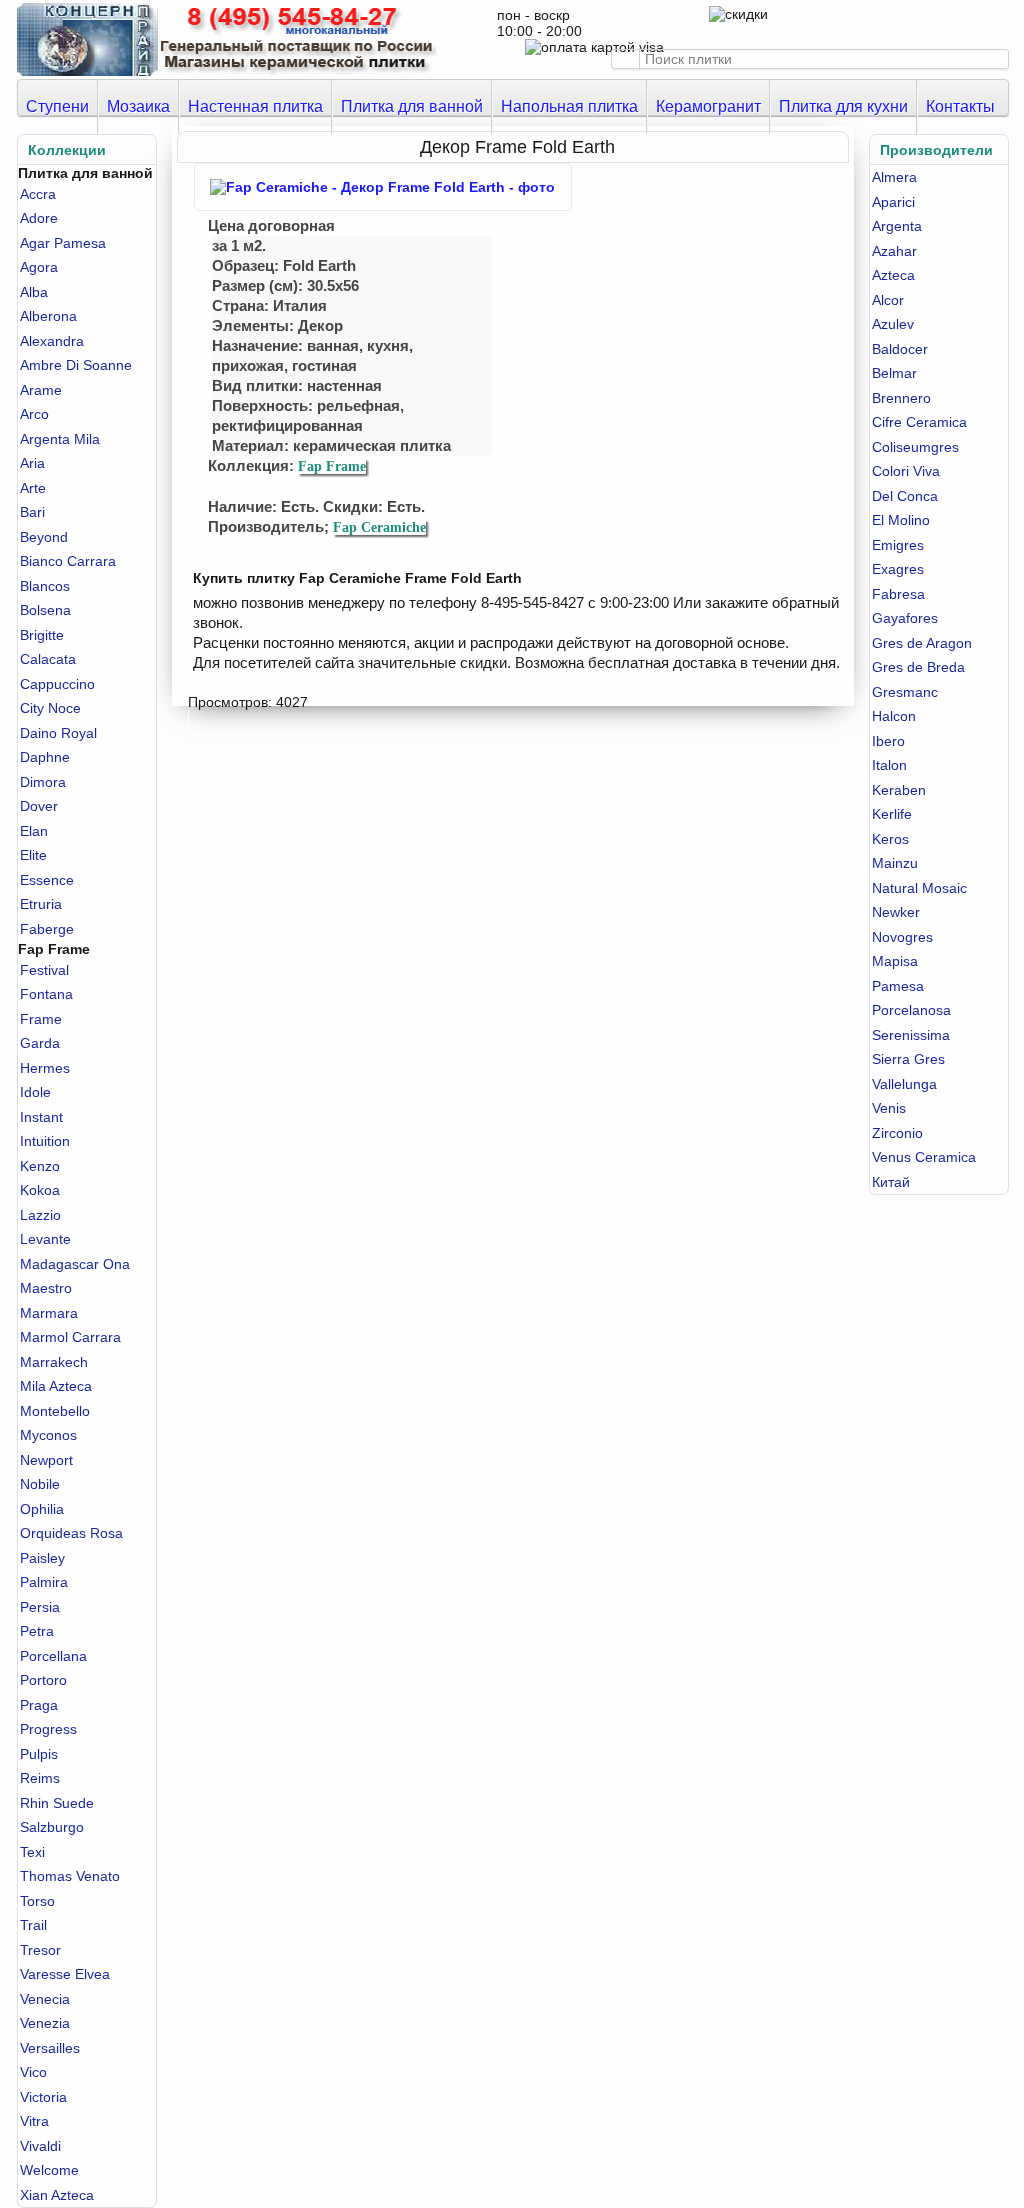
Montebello (55, 1411)
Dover (39, 806)
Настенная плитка (255, 106)
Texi (32, 1852)
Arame (41, 390)
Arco (34, 414)
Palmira (44, 1582)
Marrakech (54, 1362)
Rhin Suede (57, 1803)
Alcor (888, 300)
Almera (894, 177)
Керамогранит (708, 106)
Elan (34, 831)
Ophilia (42, 1509)
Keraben (899, 790)
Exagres (898, 569)
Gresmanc (905, 692)
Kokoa (40, 1190)
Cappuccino (57, 684)
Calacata (48, 659)
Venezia (45, 2023)
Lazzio (40, 1215)
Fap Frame (332, 466)
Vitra (34, 2121)
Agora (39, 267)
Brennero (901, 398)
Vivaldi (40, 2146)
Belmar (894, 373)
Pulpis (39, 1754)
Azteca (893, 275)
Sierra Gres (908, 1059)
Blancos (45, 586)
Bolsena (45, 610)
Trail (33, 1925)
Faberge (47, 929)
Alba (34, 292)
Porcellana (53, 1656)
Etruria (41, 904)
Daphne (45, 757)
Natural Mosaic (919, 888)
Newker (896, 912)
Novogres (902, 937)
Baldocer (900, 349)
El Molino (901, 520)
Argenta (897, 226)
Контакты (960, 106)
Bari (32, 512)
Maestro (46, 1288)
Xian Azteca (57, 2195)
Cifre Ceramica (919, 422)
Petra (37, 1631)
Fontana (46, 994)
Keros (890, 839)
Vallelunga (904, 1084)
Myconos (48, 1435)
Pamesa (898, 986)
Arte (33, 488)
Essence (47, 880)
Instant (41, 1117)
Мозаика (138, 106)
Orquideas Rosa (71, 1533)
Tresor (40, 1950)
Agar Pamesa (63, 243)
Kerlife (892, 814)
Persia (40, 1607)
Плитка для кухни (843, 106)
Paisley (42, 1558)
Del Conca (905, 496)
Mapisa (895, 961)
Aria (32, 463)
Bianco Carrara (68, 561)
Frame (41, 1019)
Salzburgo (52, 1827)
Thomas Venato (70, 1876)
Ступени (57, 106)
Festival (44, 970)
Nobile (40, 1484)
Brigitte (42, 635)
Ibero (888, 741)
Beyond (44, 537)
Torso (37, 1901)
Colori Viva (906, 471)
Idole (35, 1092)
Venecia (45, 1999)
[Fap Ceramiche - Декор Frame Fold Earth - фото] (383, 187)
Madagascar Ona (75, 1264)
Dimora (43, 782)
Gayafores (905, 618)
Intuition (45, 1141)
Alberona (48, 316)
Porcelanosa (911, 1010)
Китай (891, 1182)
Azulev (893, 324)
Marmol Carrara (70, 1337)
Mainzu (895, 863)
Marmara (49, 1313)
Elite (33, 855)
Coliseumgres (915, 447)
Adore (39, 218)
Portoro (43, 1680)
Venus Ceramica (924, 1157)
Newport (46, 1460)
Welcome (49, 2170)
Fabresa (898, 594)
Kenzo (40, 1166)
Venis (889, 1108)
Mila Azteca (56, 1386)
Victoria (43, 2097)
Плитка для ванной (412, 106)
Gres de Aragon (922, 643)
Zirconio (897, 1133)
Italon (889, 765)
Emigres (898, 545)
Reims (40, 1778)
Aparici (893, 202)
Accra (38, 194)
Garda (40, 1043)
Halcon (894, 716)
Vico (33, 2072)
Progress (48, 1729)
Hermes (45, 1068)
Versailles (50, 2048)
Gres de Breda (918, 667)
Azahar (894, 251)
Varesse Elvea (65, 1974)
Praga (39, 1705)
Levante (45, 1239)
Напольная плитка (569, 106)
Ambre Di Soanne (76, 365)
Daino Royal (58, 733)
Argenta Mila (60, 439)
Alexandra (52, 341)
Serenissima (911, 1035)
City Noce (50, 708)
